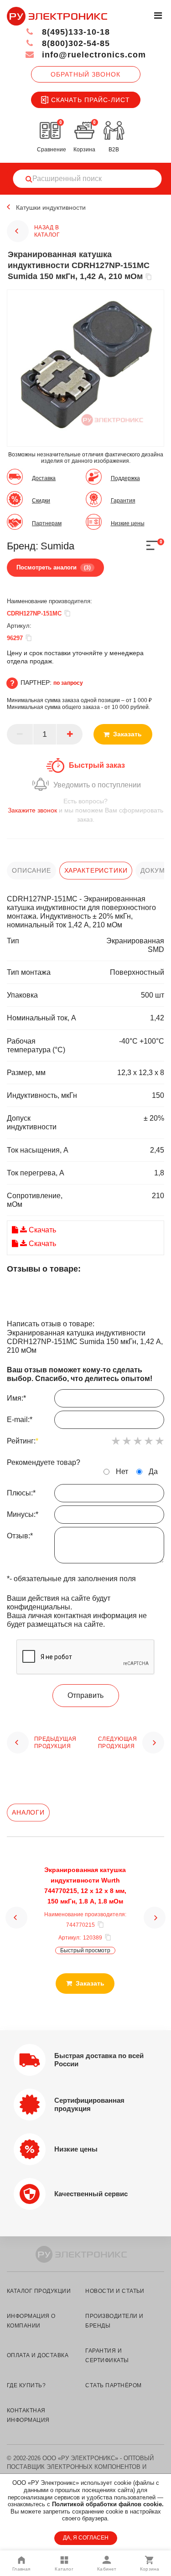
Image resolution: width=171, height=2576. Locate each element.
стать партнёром (113, 2385)
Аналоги (28, 1812)
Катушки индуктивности (51, 207)
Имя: (16, 1398)
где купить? (26, 2385)
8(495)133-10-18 (75, 32)
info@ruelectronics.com (93, 55)
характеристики (96, 870)
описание (31, 870)
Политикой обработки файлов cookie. (108, 2504)
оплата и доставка (38, 2355)
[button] (16, 1918)
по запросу (68, 683)
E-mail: (20, 1420)
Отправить (85, 1695)
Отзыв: (20, 1536)
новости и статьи (115, 2291)
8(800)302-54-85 (75, 43)
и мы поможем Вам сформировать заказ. (85, 810)
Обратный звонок (85, 74)
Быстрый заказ (97, 765)
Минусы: (23, 1514)
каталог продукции (39, 2291)
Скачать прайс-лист (91, 100)
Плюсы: (21, 1493)
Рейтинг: (23, 1441)
